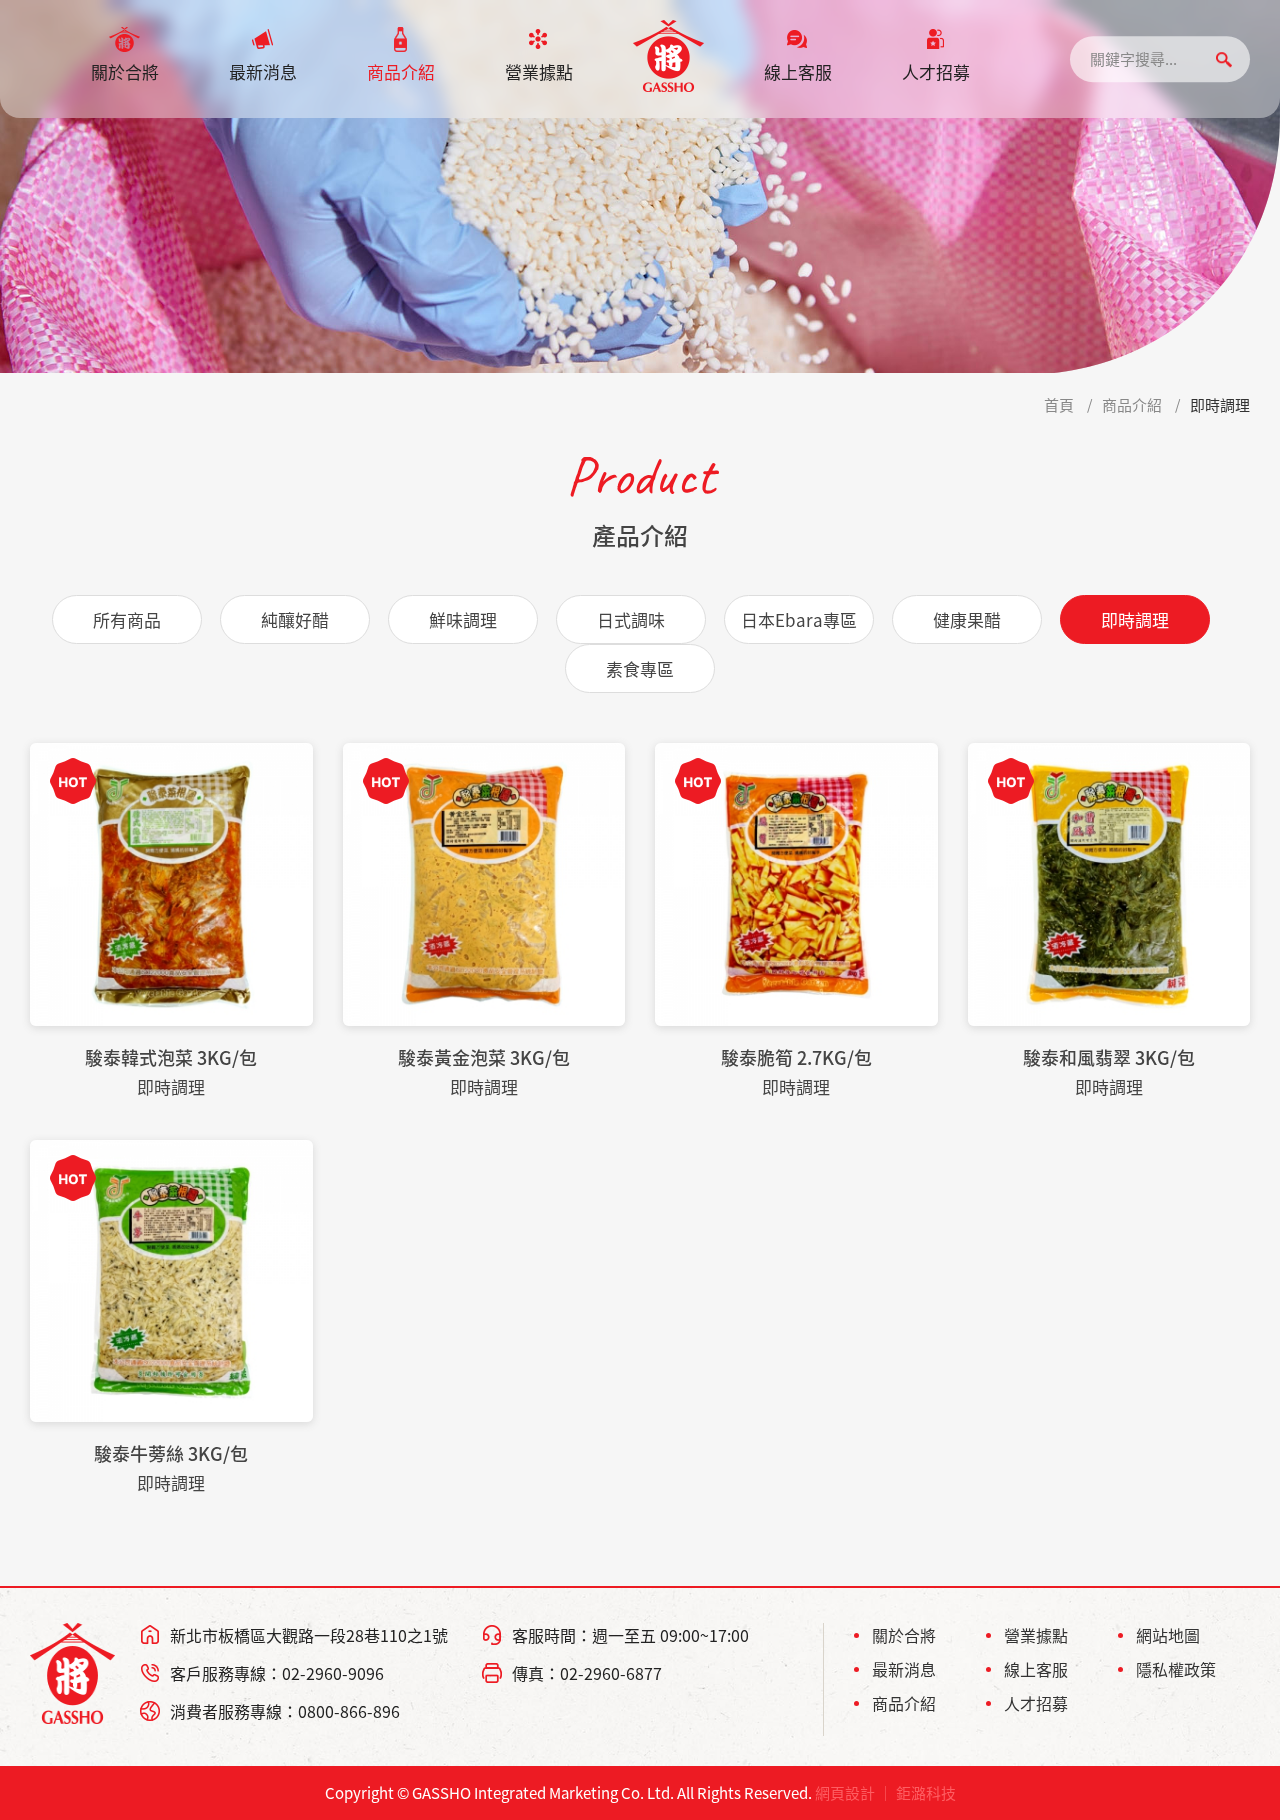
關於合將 (125, 71)
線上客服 (798, 71)
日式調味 (631, 619)
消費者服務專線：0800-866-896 (285, 1711)
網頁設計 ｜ (854, 1793)
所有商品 (127, 619)
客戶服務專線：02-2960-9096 (277, 1673)
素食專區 (640, 668)
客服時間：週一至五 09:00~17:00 (630, 1635)
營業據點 (539, 71)
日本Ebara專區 (799, 619)
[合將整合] (668, 56)
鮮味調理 (463, 619)
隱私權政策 (1176, 1669)
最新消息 (263, 71)
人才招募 (936, 71)
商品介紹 (401, 71)
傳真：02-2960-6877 (587, 1673)
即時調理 (1220, 405)
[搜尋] (1224, 59)
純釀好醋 (295, 619)
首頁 (1059, 405)
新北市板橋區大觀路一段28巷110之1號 (309, 1635)
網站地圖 (1168, 1635)
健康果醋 (967, 619)
